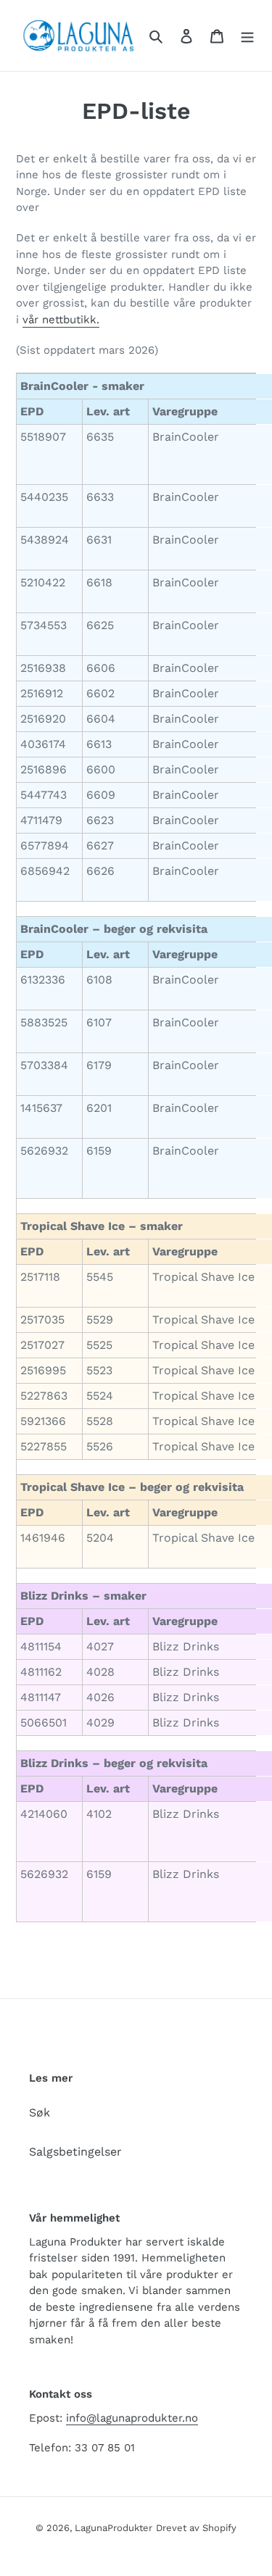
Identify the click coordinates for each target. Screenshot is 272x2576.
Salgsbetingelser (75, 2152)
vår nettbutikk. (61, 320)
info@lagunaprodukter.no (132, 2418)
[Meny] (247, 36)
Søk (40, 2112)
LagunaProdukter (114, 2528)
